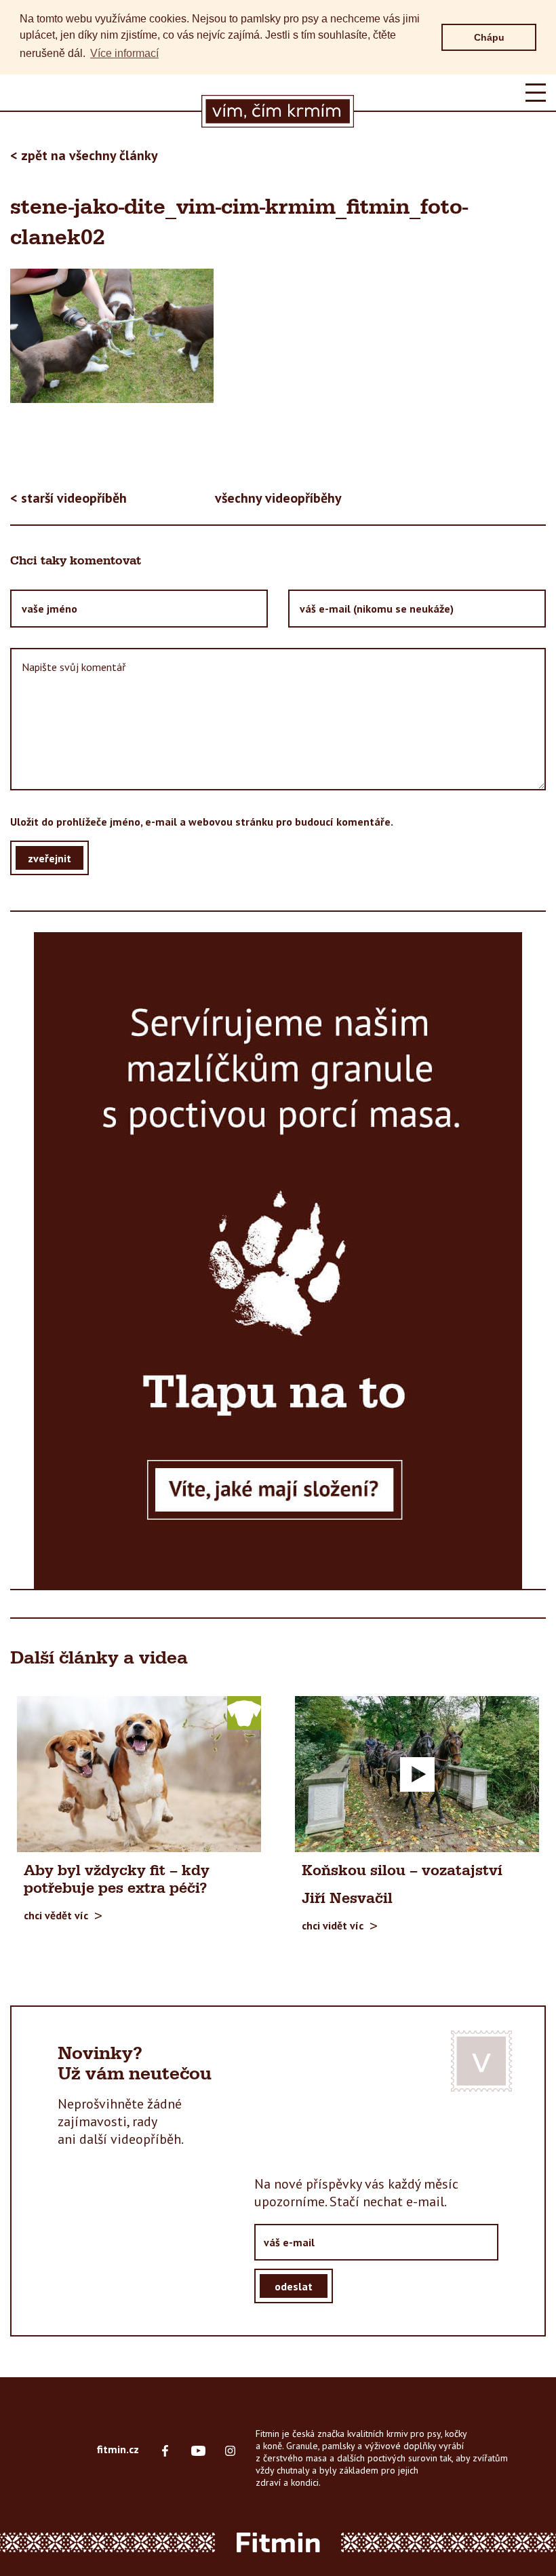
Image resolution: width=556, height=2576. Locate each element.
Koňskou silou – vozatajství (402, 1871)
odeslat (294, 2286)
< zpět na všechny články (84, 155)
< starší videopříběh (68, 498)
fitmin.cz (118, 2449)
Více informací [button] (124, 53)
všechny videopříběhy (278, 498)
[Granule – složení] (278, 1261)
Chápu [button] (489, 37)
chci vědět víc (56, 1915)
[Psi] (244, 1712)
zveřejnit (49, 858)
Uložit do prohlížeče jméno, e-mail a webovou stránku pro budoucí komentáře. (202, 822)
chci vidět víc (333, 1925)
